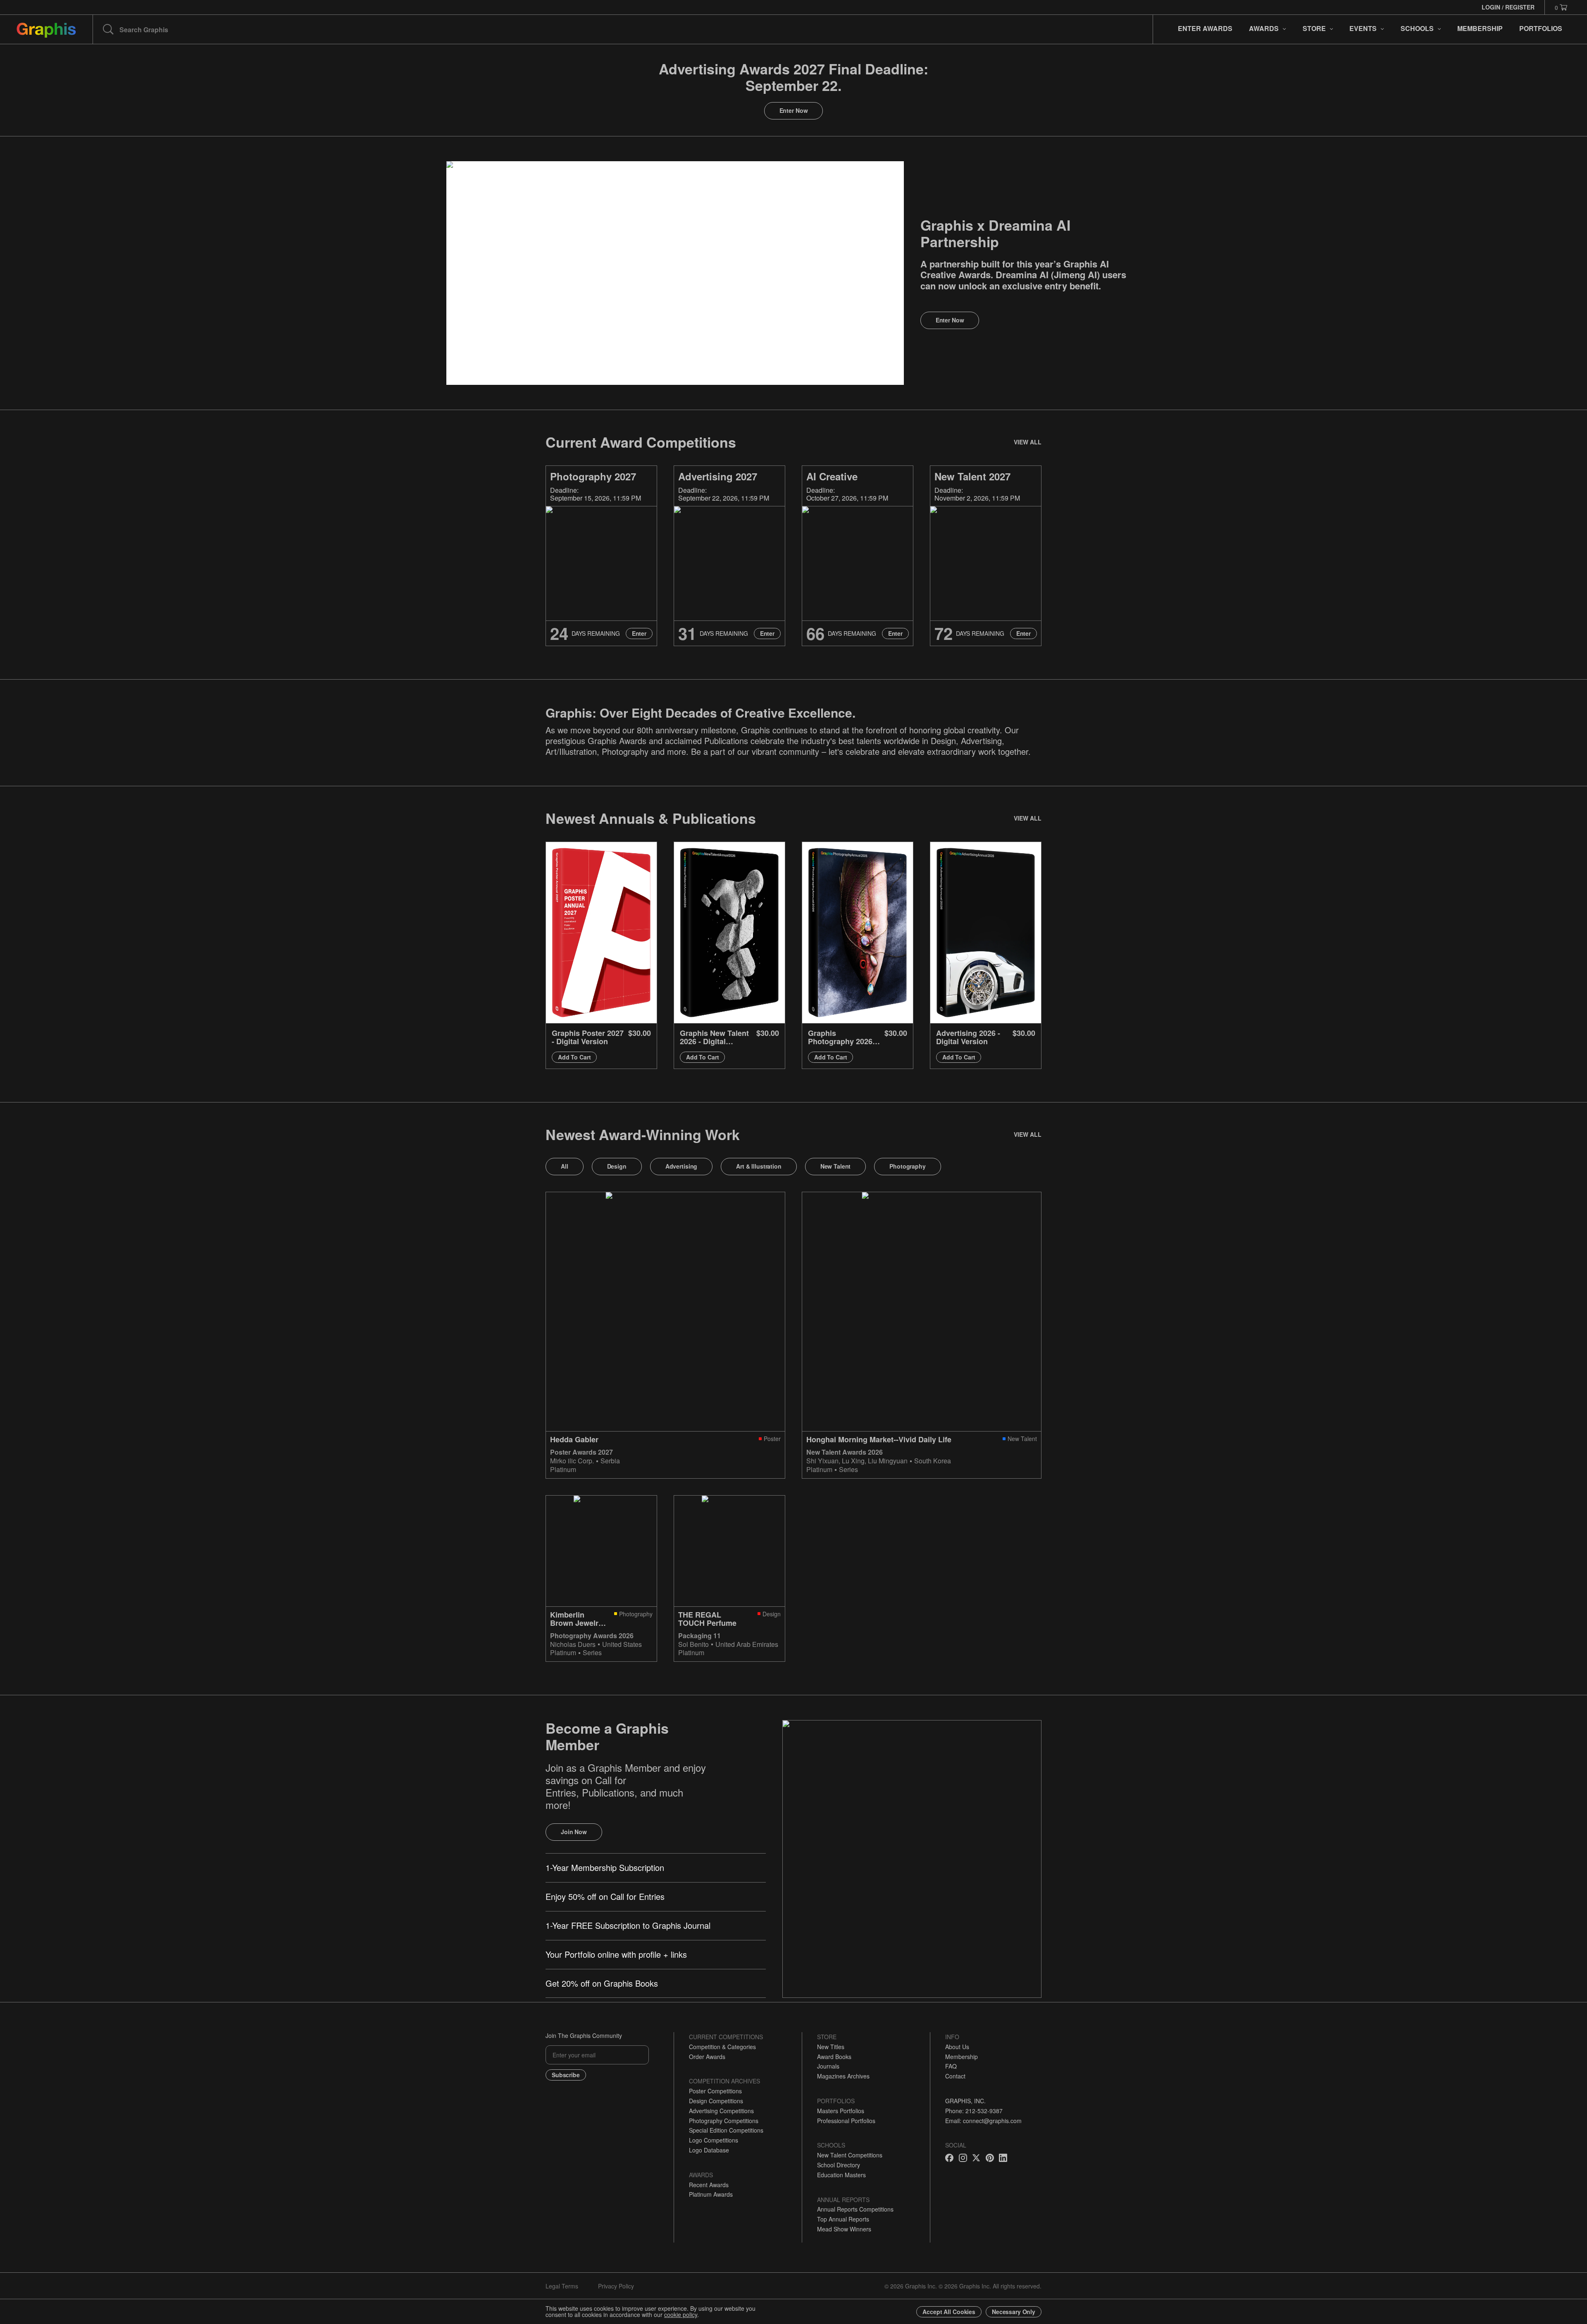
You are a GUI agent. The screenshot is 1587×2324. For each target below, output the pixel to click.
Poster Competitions (715, 2091)
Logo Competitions (714, 2140)
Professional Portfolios (846, 2121)
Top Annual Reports (843, 2219)
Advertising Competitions (721, 2111)
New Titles (831, 2047)
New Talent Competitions (850, 2155)
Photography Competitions (724, 2121)
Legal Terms (562, 2286)
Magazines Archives (843, 2076)
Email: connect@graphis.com (983, 2121)
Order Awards (707, 2057)
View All (1028, 442)
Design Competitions (716, 2101)
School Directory (839, 2165)
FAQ (951, 2066)
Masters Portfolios (841, 2111)
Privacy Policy (616, 2286)
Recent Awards (709, 2185)
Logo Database (709, 2150)
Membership (961, 2057)
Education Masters (841, 2175)
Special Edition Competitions (726, 2130)
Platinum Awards (711, 2194)
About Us (957, 2047)
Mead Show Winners (844, 2229)
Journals (828, 2066)
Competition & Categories (722, 2047)
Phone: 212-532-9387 (974, 2111)
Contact (955, 2076)
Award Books (834, 2057)
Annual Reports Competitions (855, 2209)
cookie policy (681, 2314)
